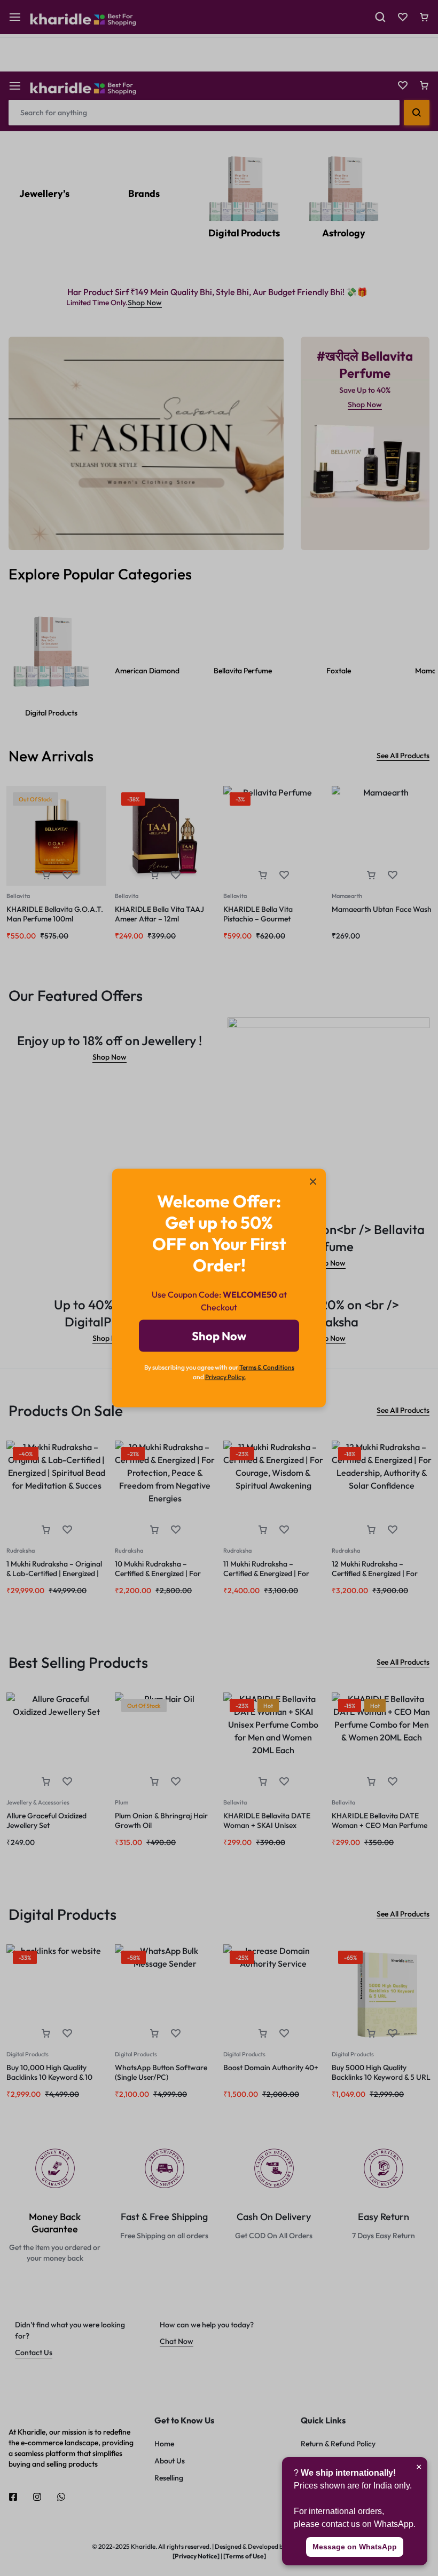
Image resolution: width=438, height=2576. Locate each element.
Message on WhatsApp (355, 2547)
